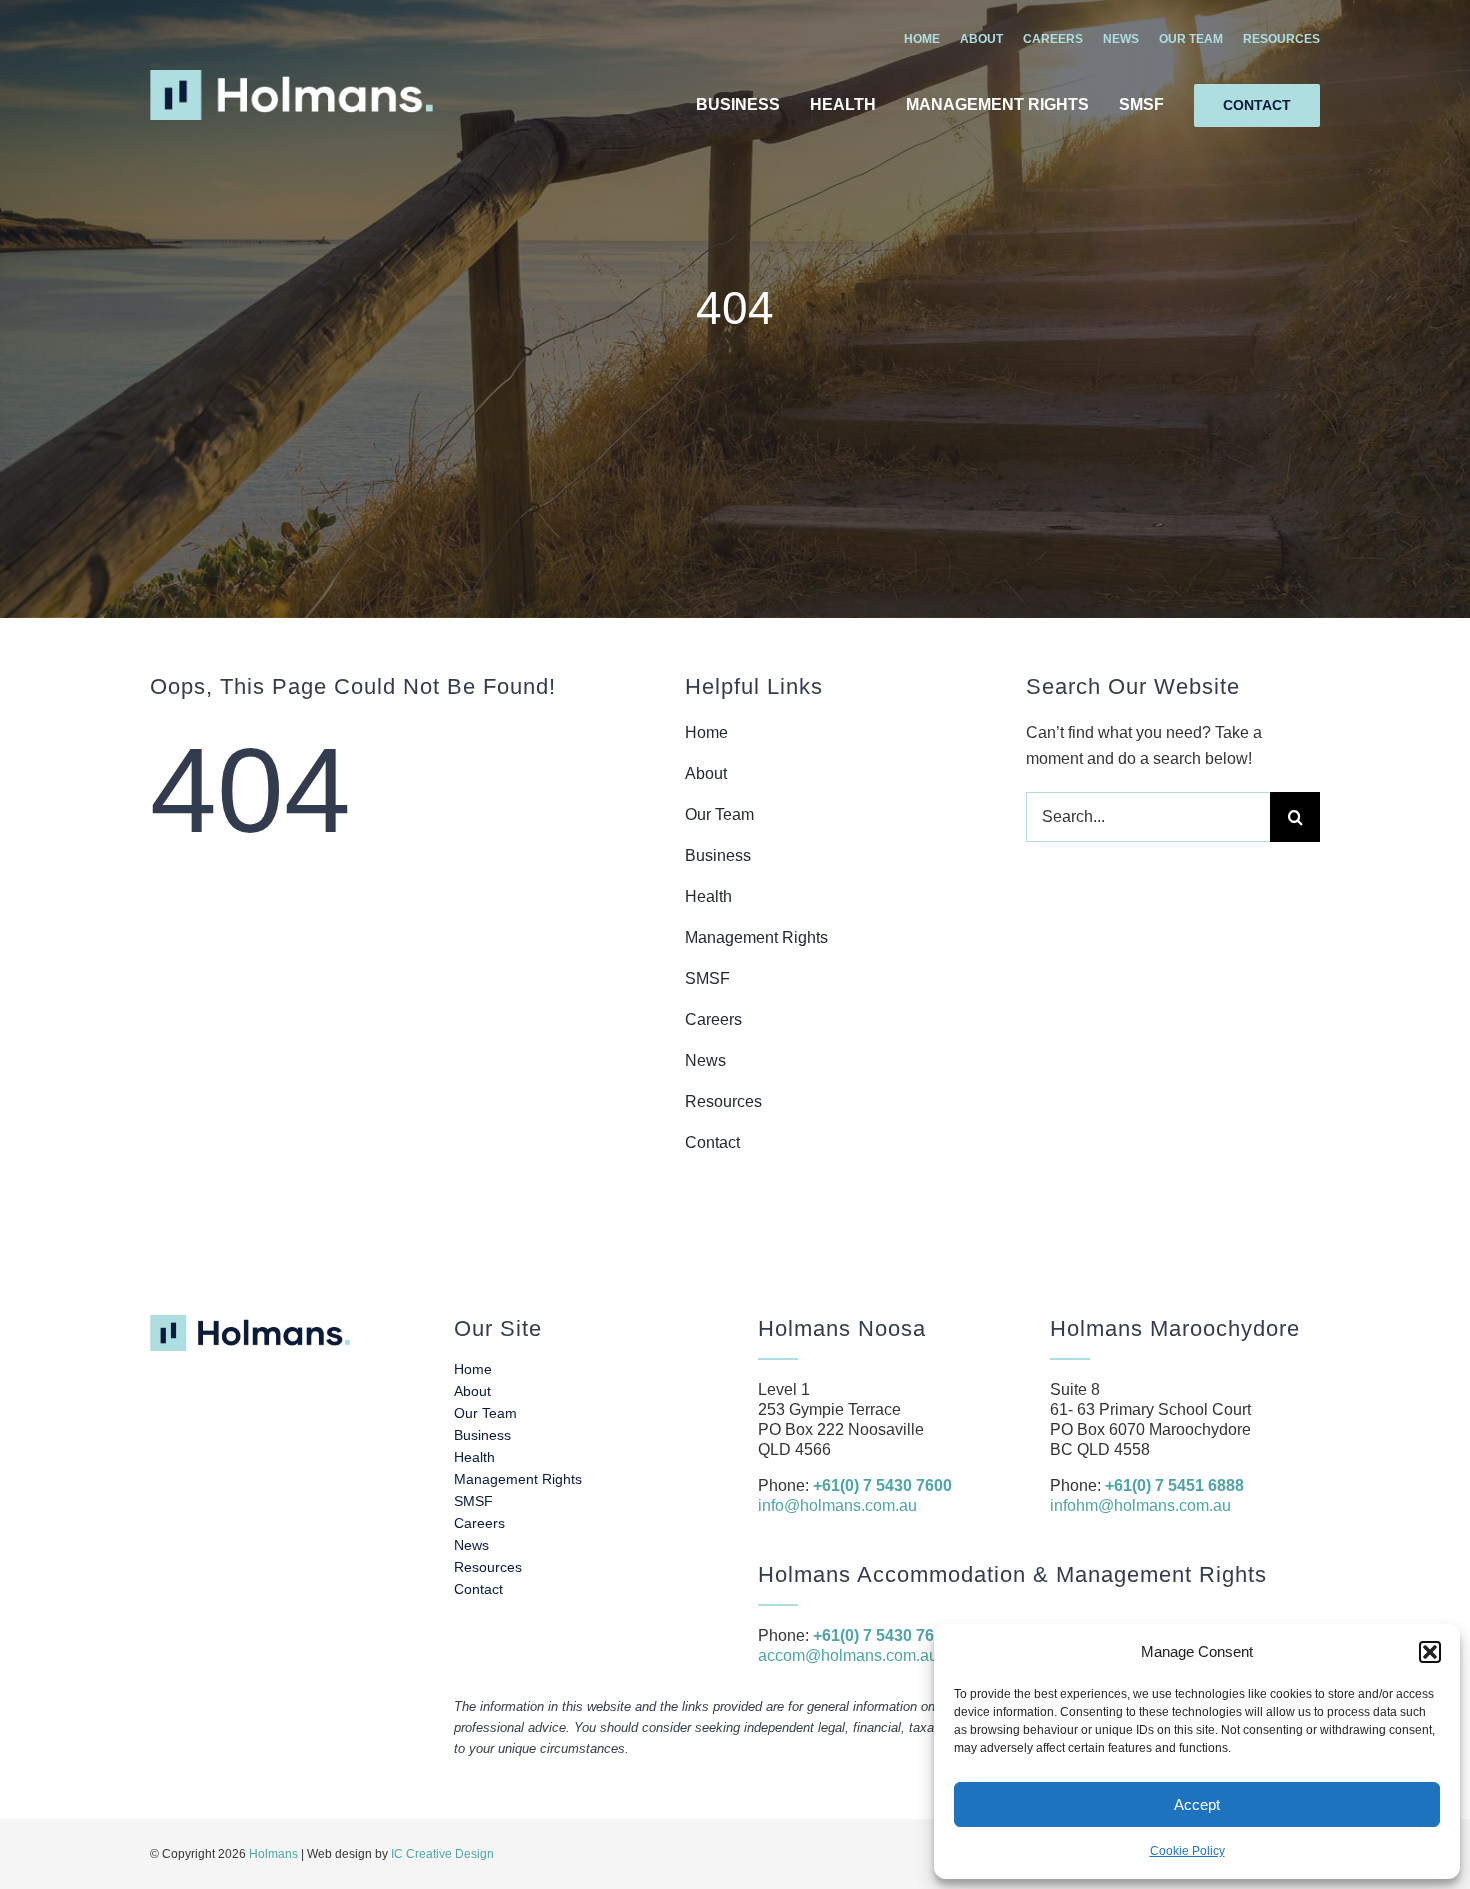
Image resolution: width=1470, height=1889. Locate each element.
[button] (1430, 1652)
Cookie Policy (1187, 1851)
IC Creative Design (442, 1854)
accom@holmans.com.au (848, 1655)
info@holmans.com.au (837, 1505)
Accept (1197, 1804)
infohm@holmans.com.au (1140, 1505)
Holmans (273, 1854)
